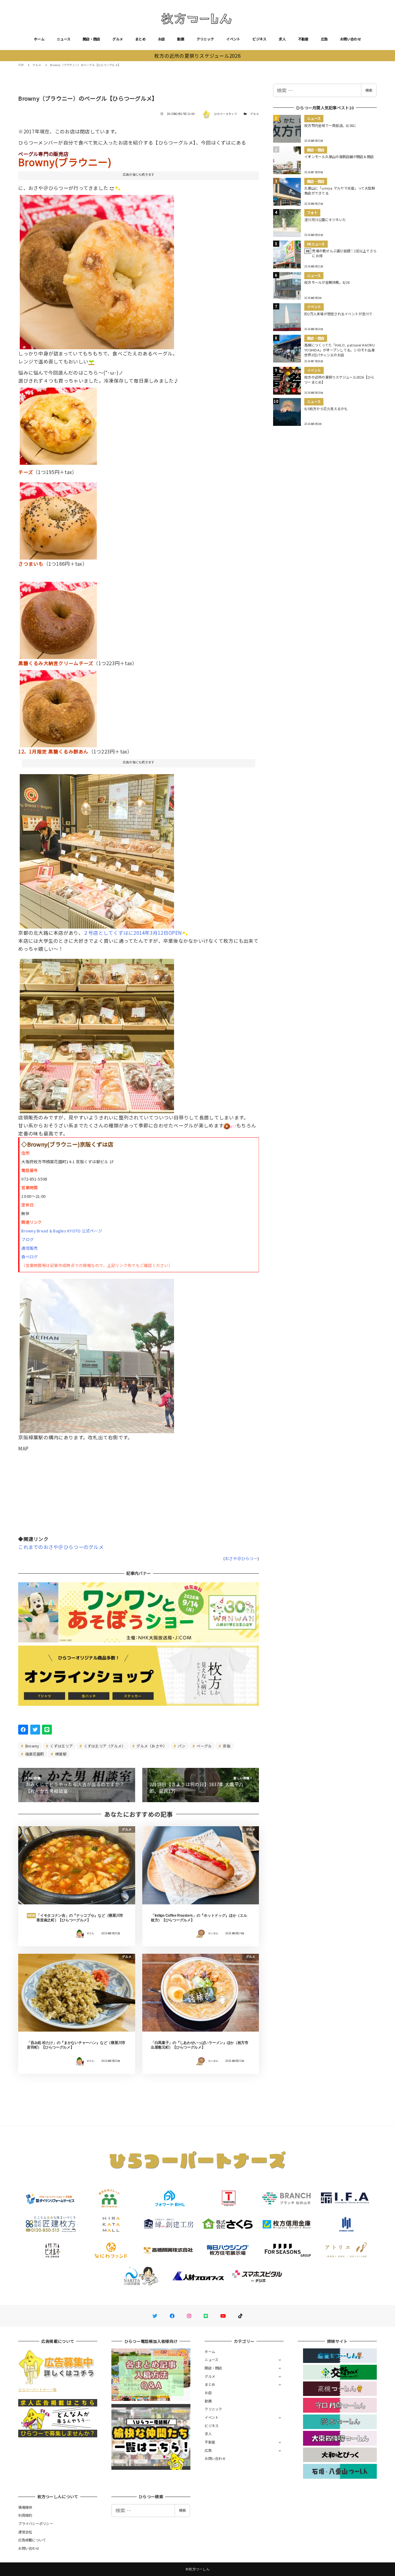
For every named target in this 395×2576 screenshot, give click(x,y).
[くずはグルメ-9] (97, 1034)
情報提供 (25, 2507)
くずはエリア (61, 1746)
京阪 (226, 1746)
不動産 (303, 39)
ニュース (64, 39)
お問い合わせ (351, 39)
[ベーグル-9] (58, 706)
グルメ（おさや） (151, 1746)
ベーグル (204, 1746)
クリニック (205, 39)
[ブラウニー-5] (58, 618)
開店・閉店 (91, 39)
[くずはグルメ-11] (97, 1353)
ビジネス (259, 39)
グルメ (118, 39)
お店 (162, 39)
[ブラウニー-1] (58, 518)
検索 (369, 90)
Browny (32, 1746)
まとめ (140, 39)
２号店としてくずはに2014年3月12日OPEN (133, 933)
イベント (233, 39)
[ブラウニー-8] (97, 270)
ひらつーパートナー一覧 (37, 2389)
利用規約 (25, 2515)
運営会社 (25, 2532)
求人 (282, 39)
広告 (324, 39)
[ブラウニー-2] (58, 424)
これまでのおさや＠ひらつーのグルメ (61, 1547)
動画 (181, 39)
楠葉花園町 (34, 1754)
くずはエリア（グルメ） (104, 1746)
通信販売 (29, 1248)
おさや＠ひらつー (241, 1558)
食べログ (29, 1257)
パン (181, 1746)
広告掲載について (32, 2540)
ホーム (39, 39)
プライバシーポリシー (36, 2524)
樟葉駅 (60, 1754)
